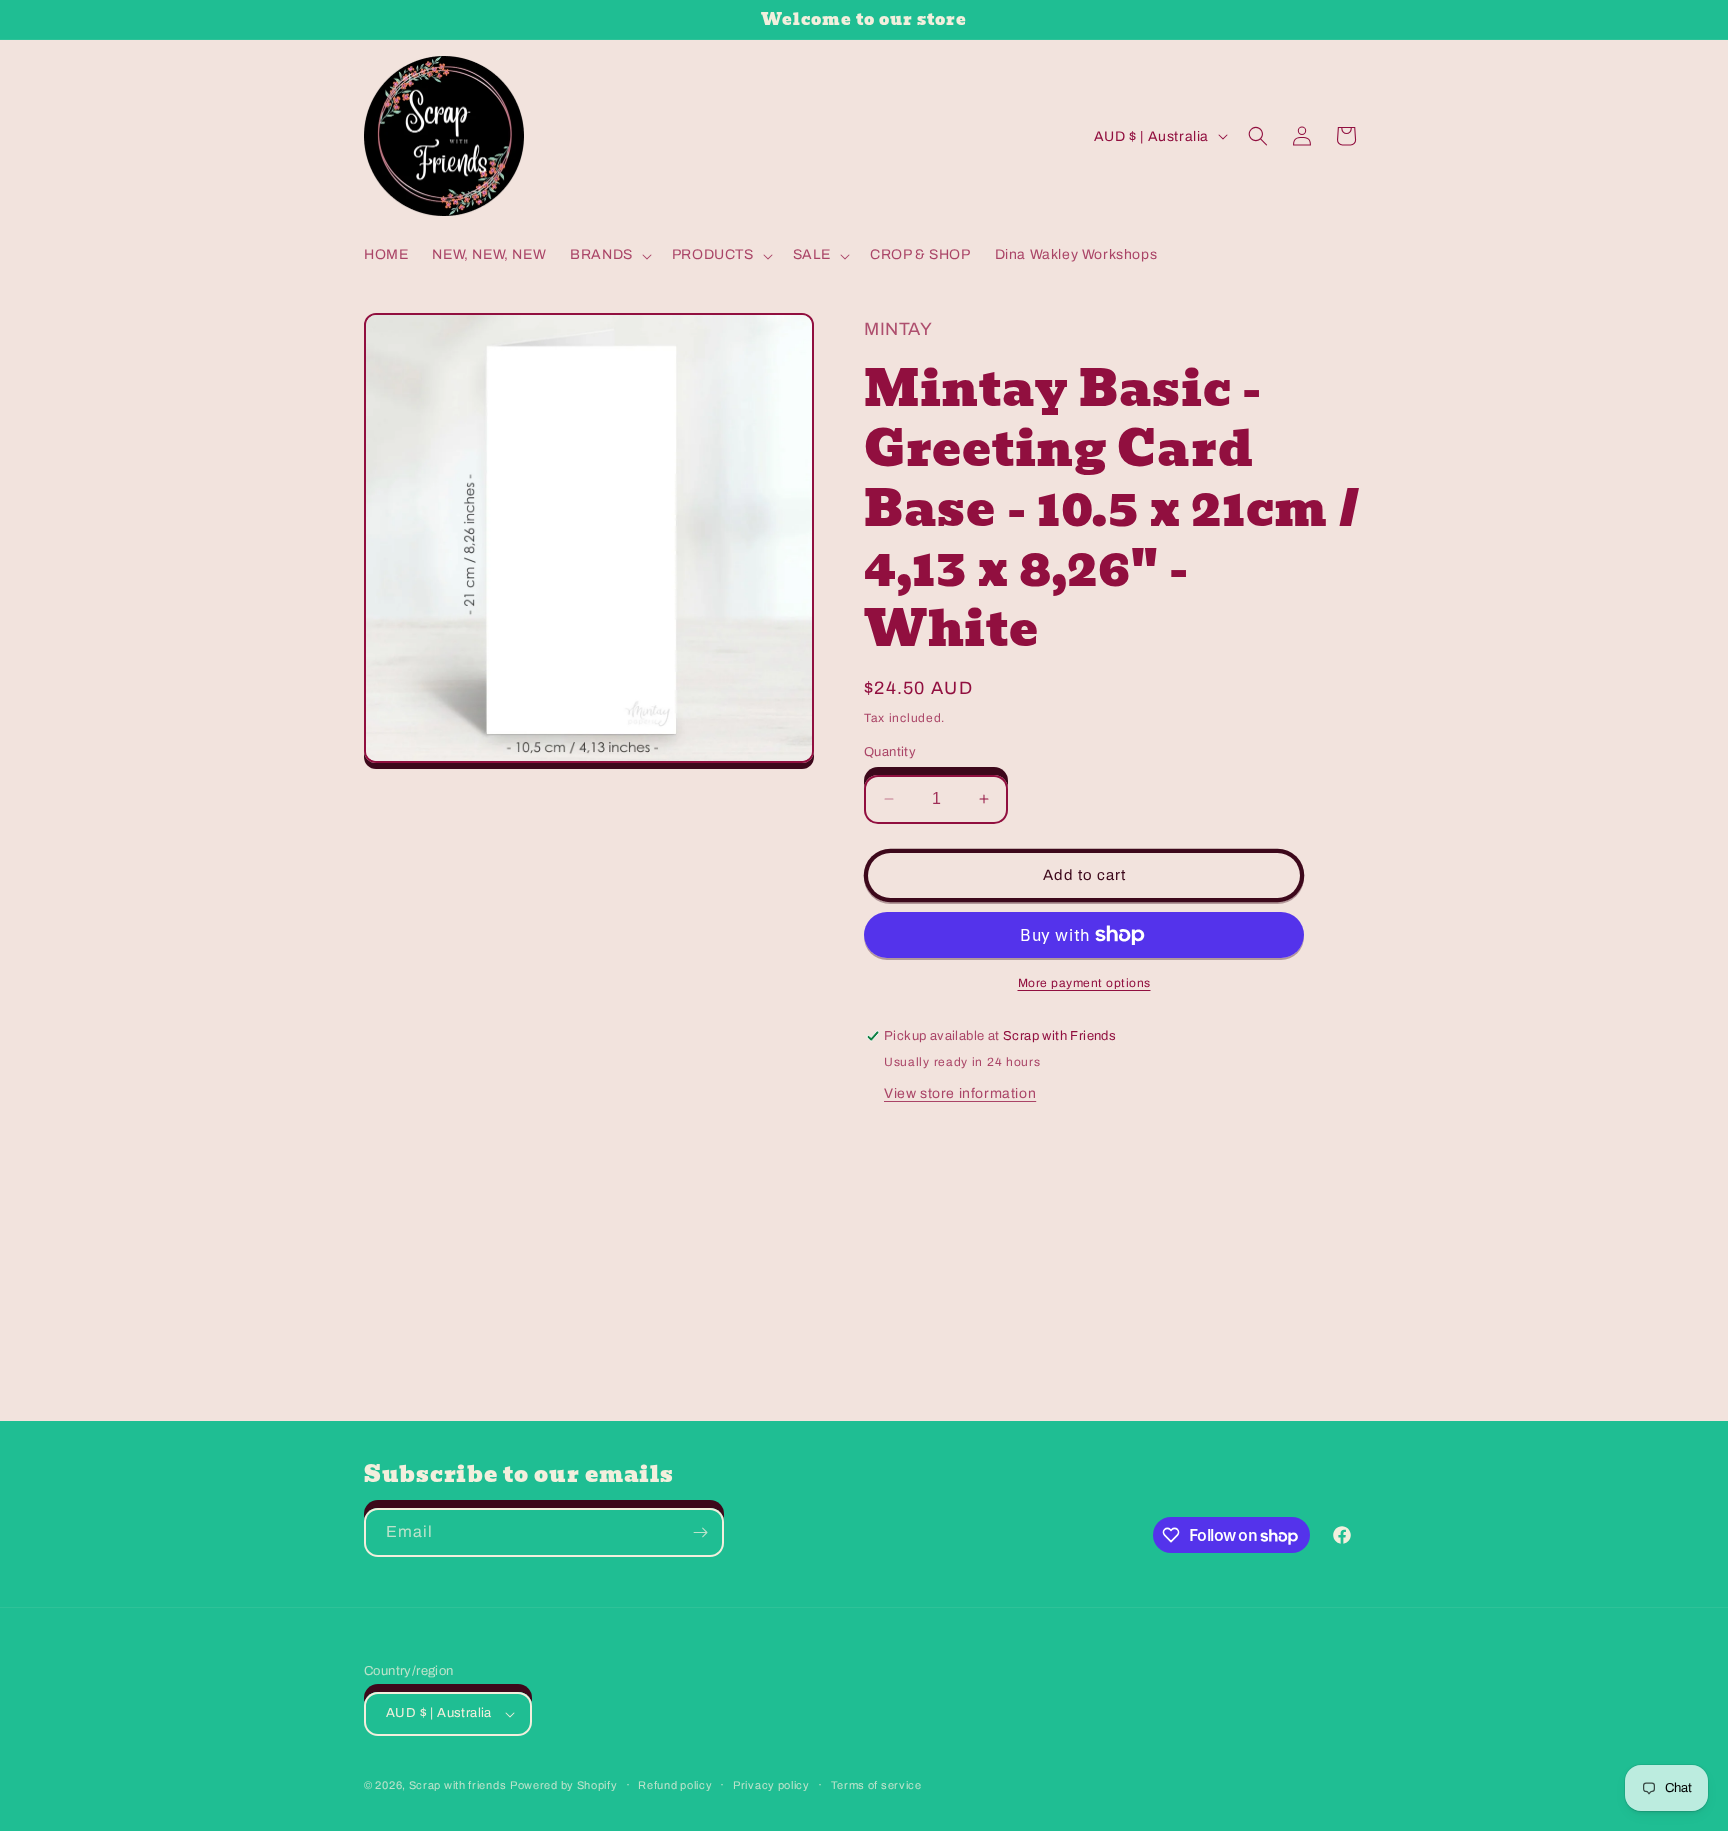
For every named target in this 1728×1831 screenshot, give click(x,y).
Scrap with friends (458, 1785)
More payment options (1084, 983)
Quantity (890, 752)
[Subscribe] (700, 1532)
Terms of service (876, 1785)
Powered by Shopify (564, 1785)
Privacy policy (771, 1785)
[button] (609, 255)
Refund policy (675, 1785)
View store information (960, 1093)
